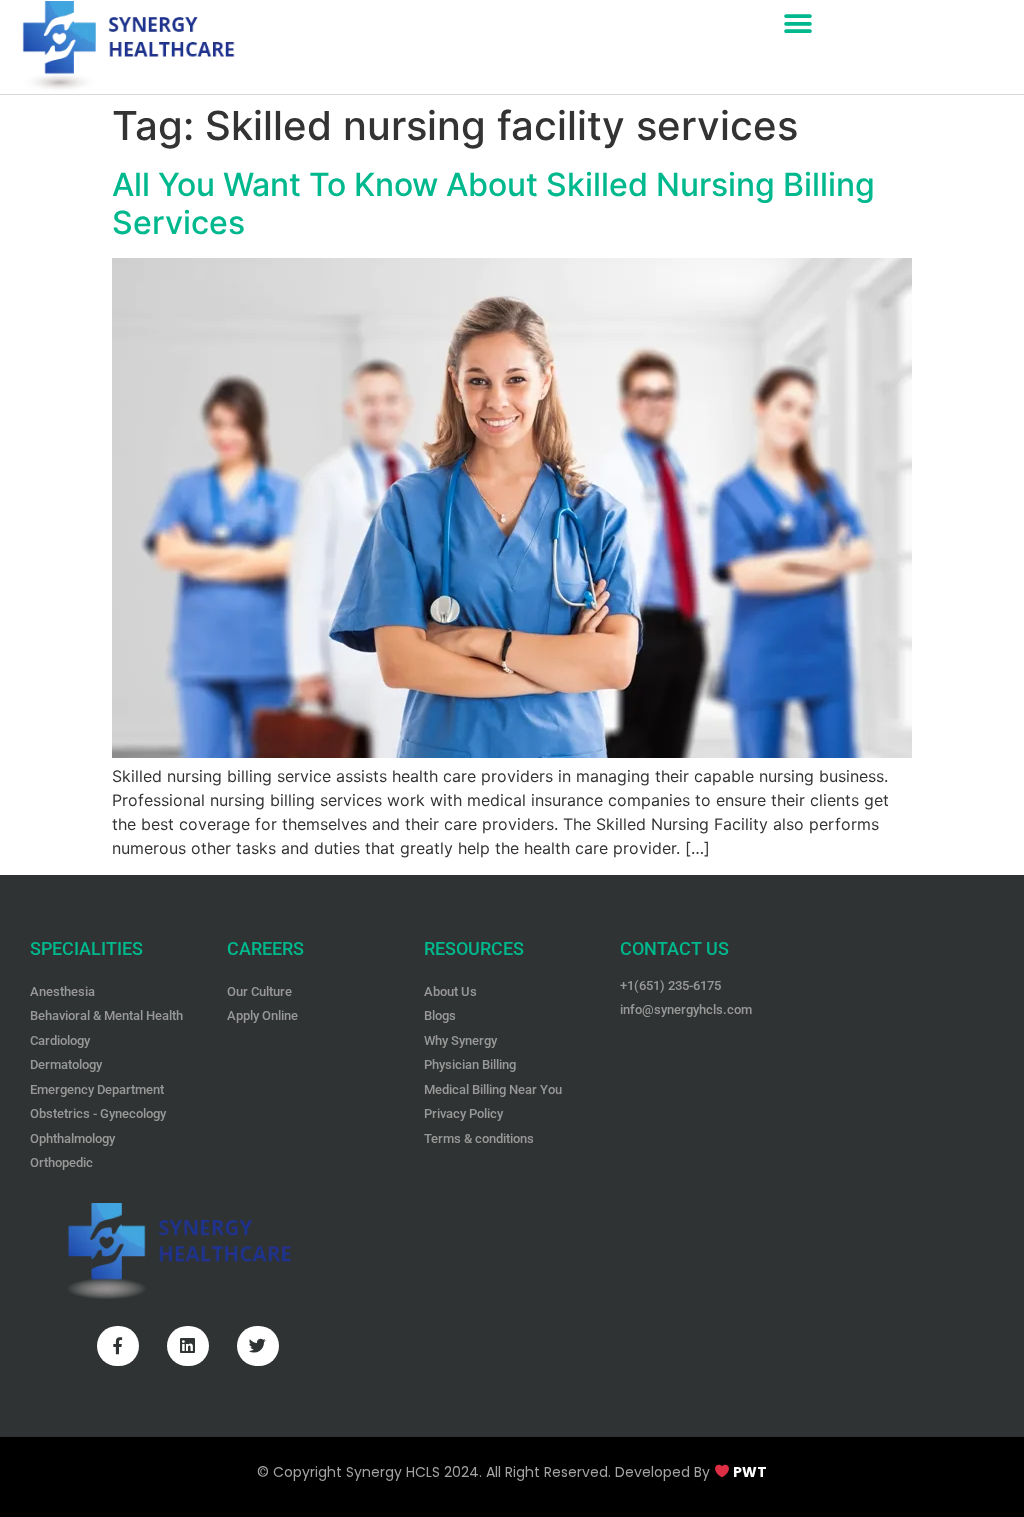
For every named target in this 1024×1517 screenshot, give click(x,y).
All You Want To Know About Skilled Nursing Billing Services (493, 203)
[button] (798, 23)
